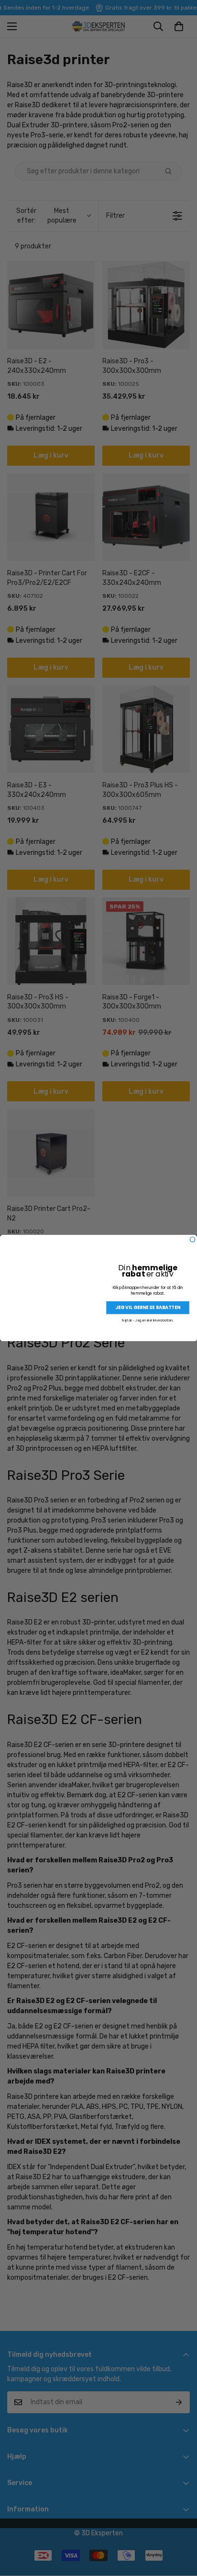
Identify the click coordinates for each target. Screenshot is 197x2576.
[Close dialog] (192, 1239)
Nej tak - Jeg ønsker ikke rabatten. (148, 1320)
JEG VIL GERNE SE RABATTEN (148, 1307)
